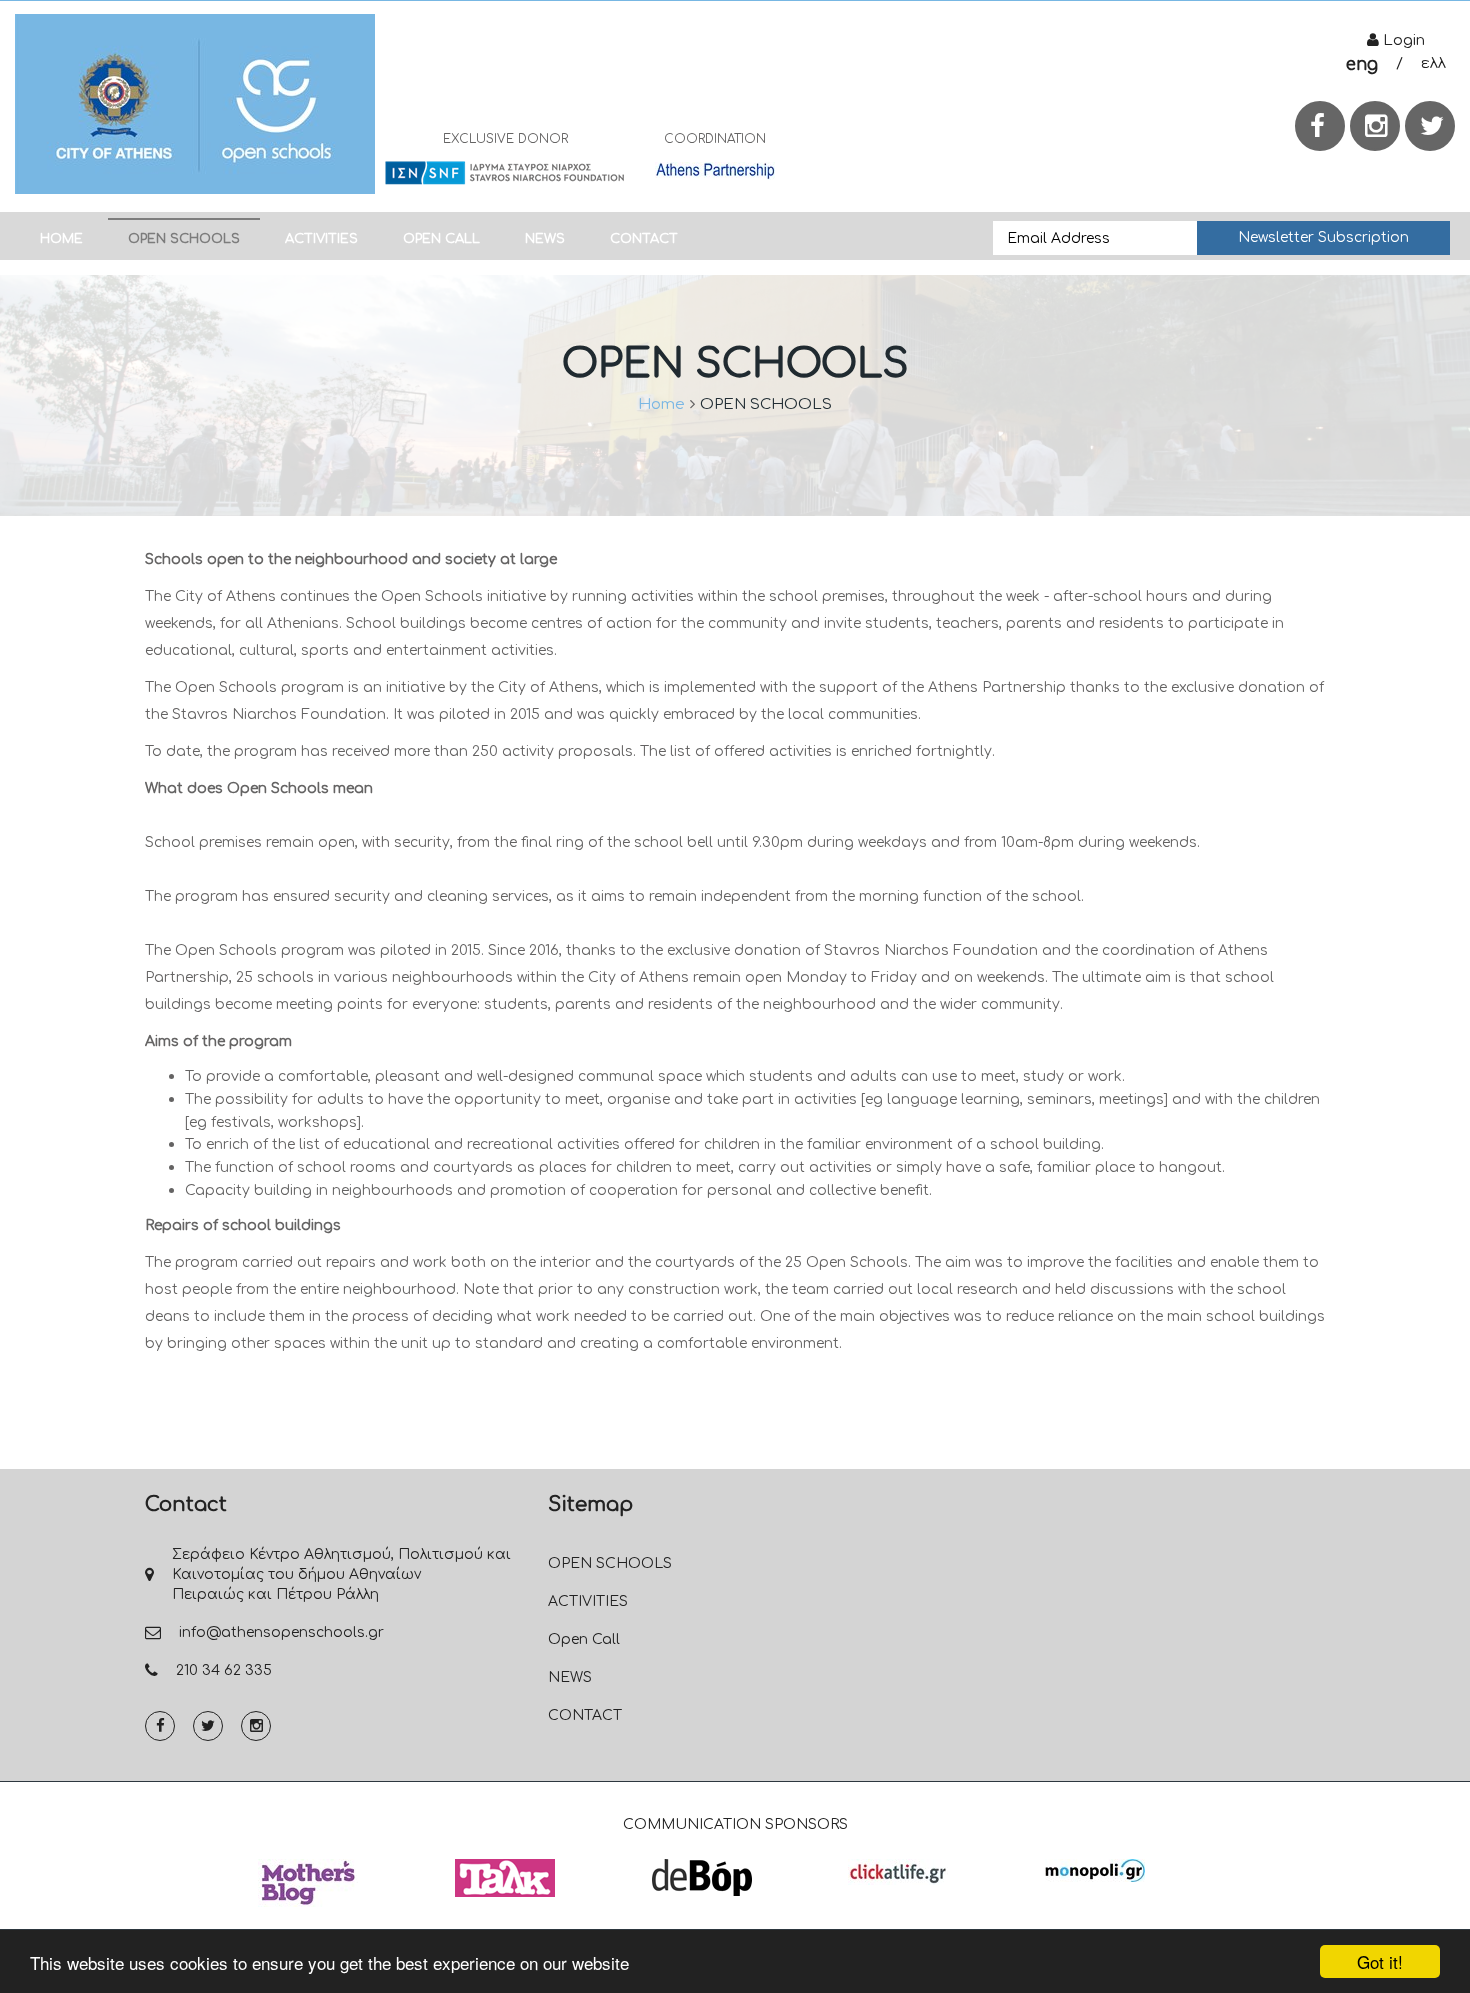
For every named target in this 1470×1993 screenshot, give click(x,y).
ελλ (1433, 63)
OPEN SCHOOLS (184, 239)
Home (661, 404)
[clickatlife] (898, 1872)
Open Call (441, 239)
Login (1402, 40)
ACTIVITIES (321, 239)
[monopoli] (1095, 1870)
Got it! (1380, 1961)
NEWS (545, 239)
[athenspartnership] (715, 170)
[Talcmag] (505, 1878)
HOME (61, 239)
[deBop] (702, 1877)
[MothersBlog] (308, 1883)
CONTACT (644, 239)
